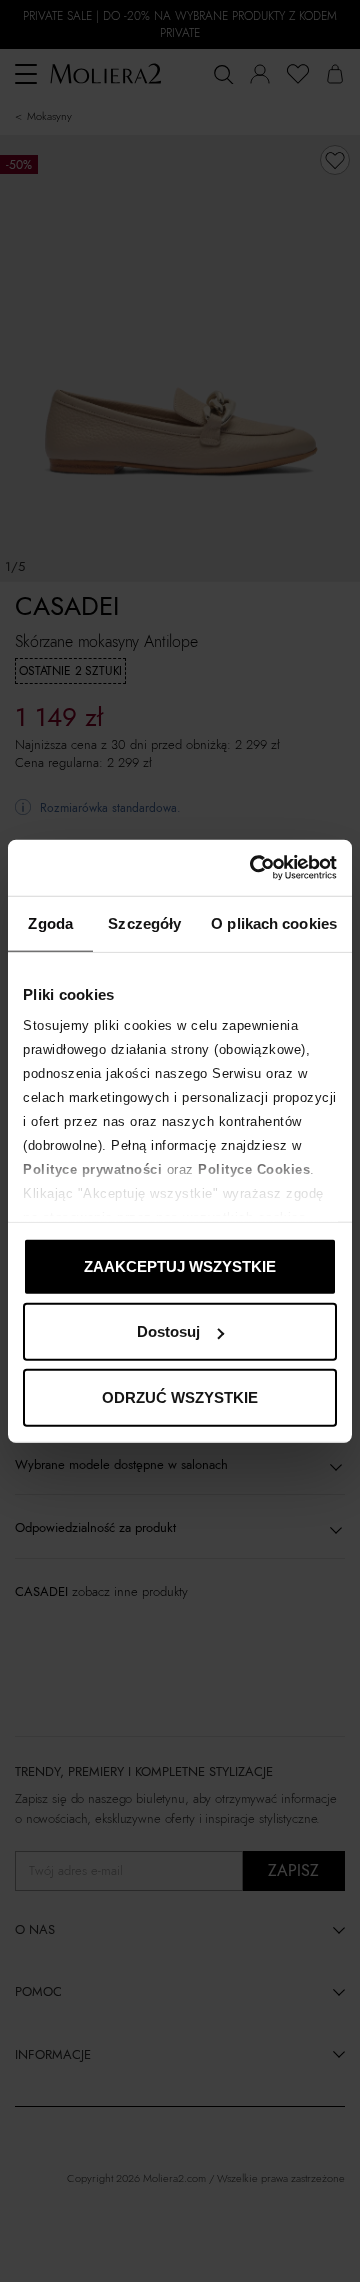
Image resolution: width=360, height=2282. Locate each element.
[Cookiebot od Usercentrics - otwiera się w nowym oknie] (254, 868)
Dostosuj (168, 1331)
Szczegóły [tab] (144, 922)
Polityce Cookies (254, 1169)
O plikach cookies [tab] (274, 922)
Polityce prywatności (92, 1169)
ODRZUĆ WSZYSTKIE (180, 1396)
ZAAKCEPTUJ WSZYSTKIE (180, 1265)
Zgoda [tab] (50, 922)
